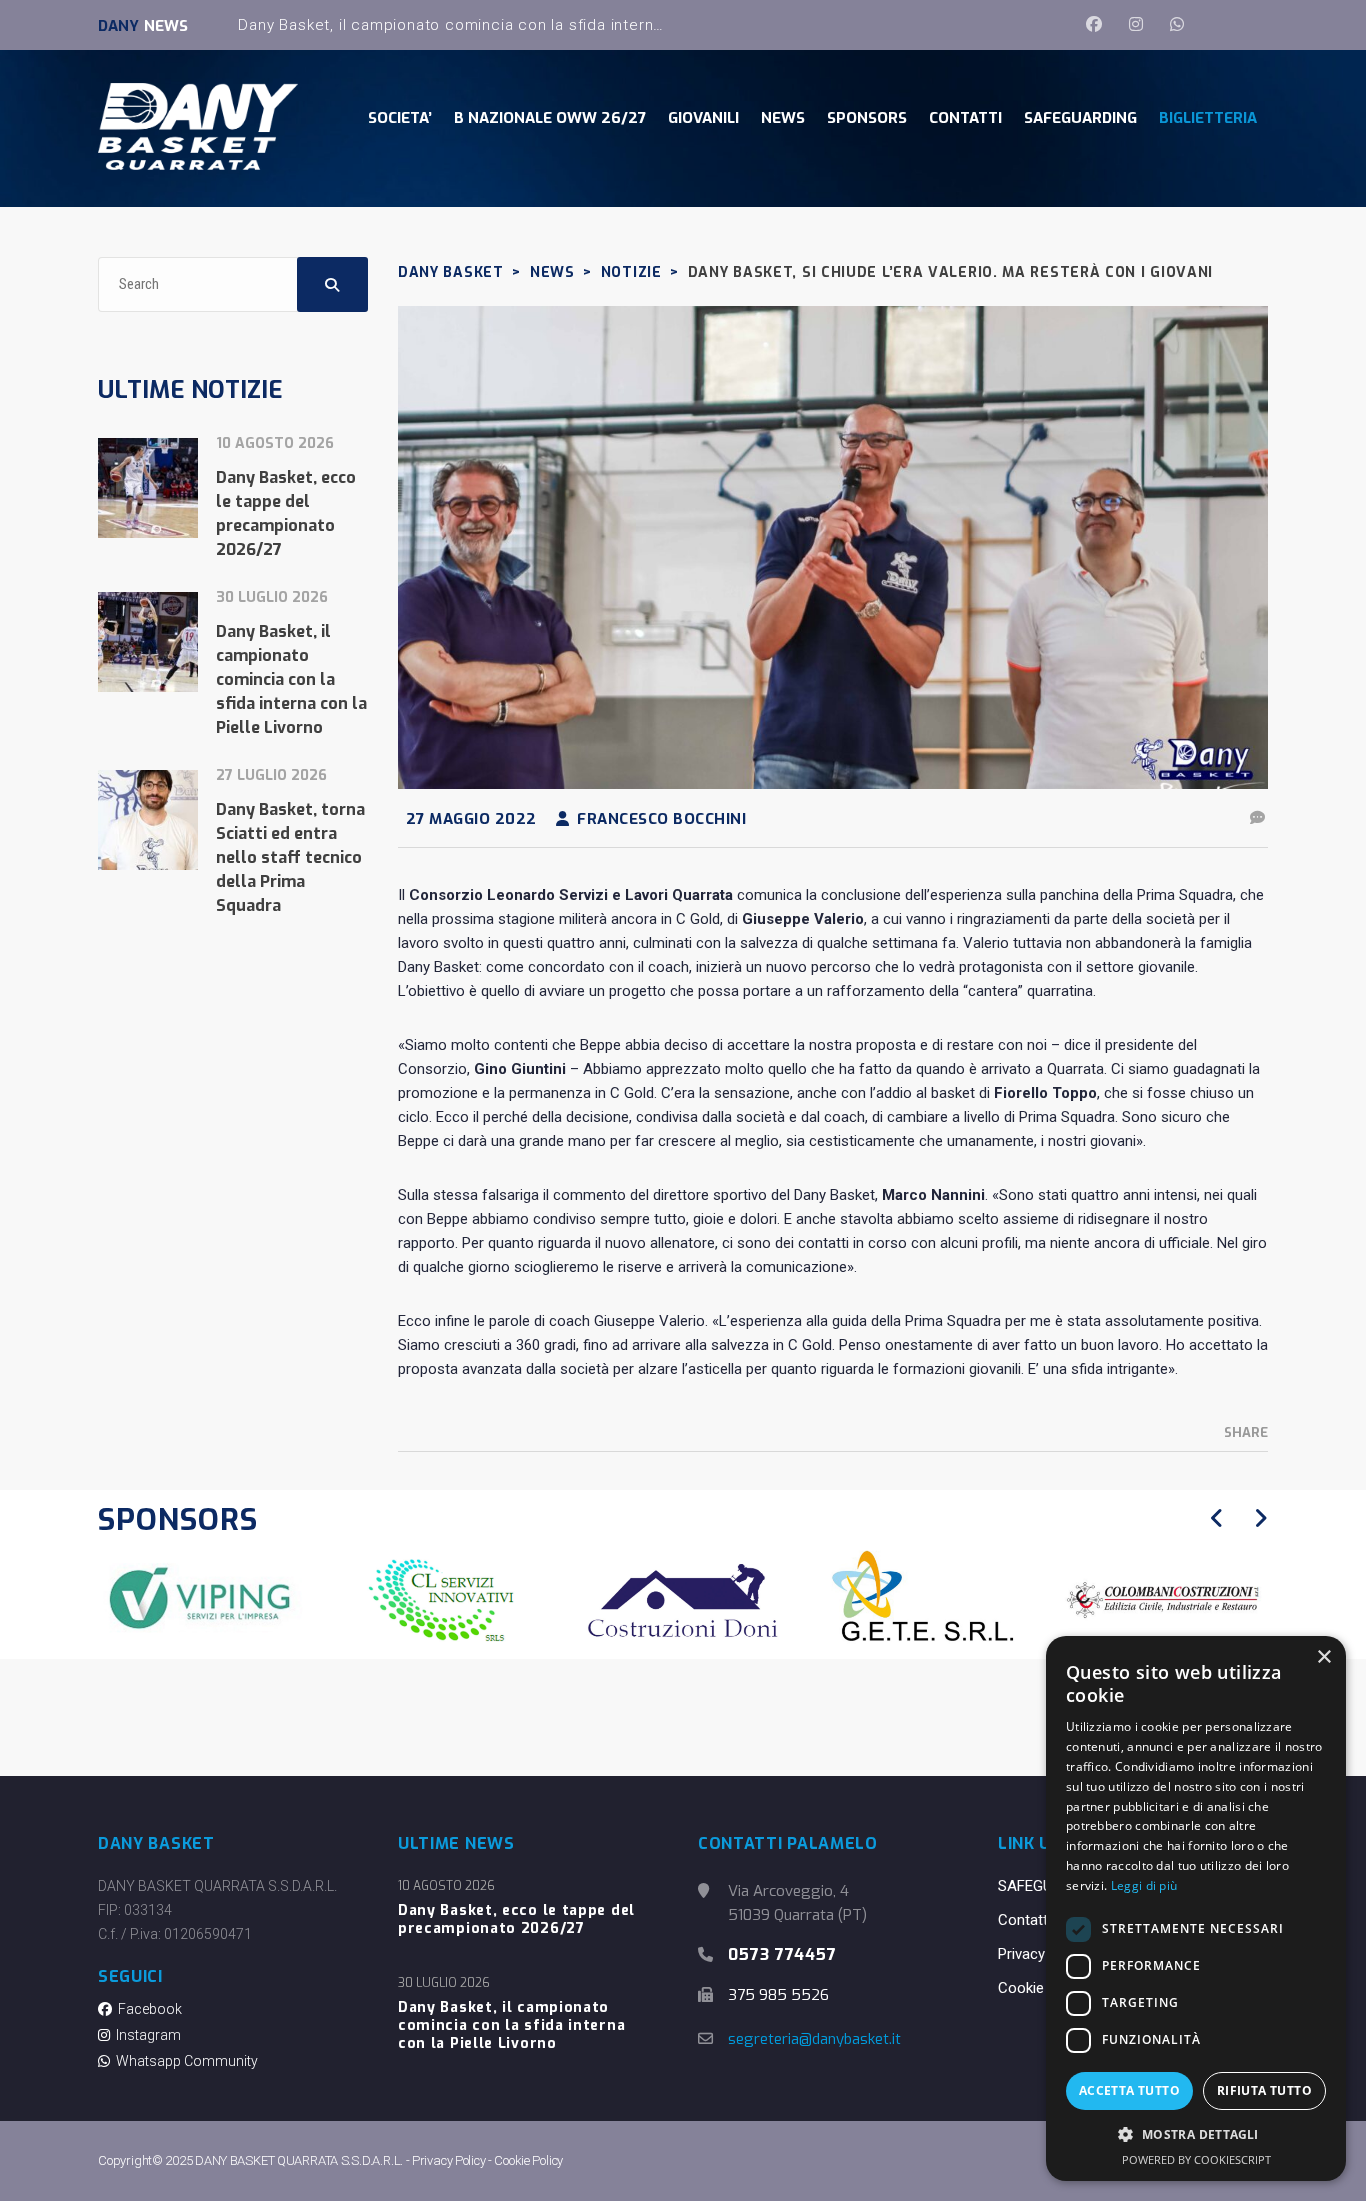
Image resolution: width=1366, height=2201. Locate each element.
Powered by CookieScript (1196, 2159)
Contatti (1024, 1920)
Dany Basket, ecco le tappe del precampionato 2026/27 (516, 1920)
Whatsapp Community (184, 2061)
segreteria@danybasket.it (814, 2039)
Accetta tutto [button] (1129, 2090)
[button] (1196, 2135)
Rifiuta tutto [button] (1264, 2090)
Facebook (147, 2009)
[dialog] (1196, 1908)
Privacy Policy (1043, 1954)
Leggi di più (1144, 1885)
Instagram (145, 2035)
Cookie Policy (1042, 1988)
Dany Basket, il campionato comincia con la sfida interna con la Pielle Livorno (527, 25)
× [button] (1323, 1657)
